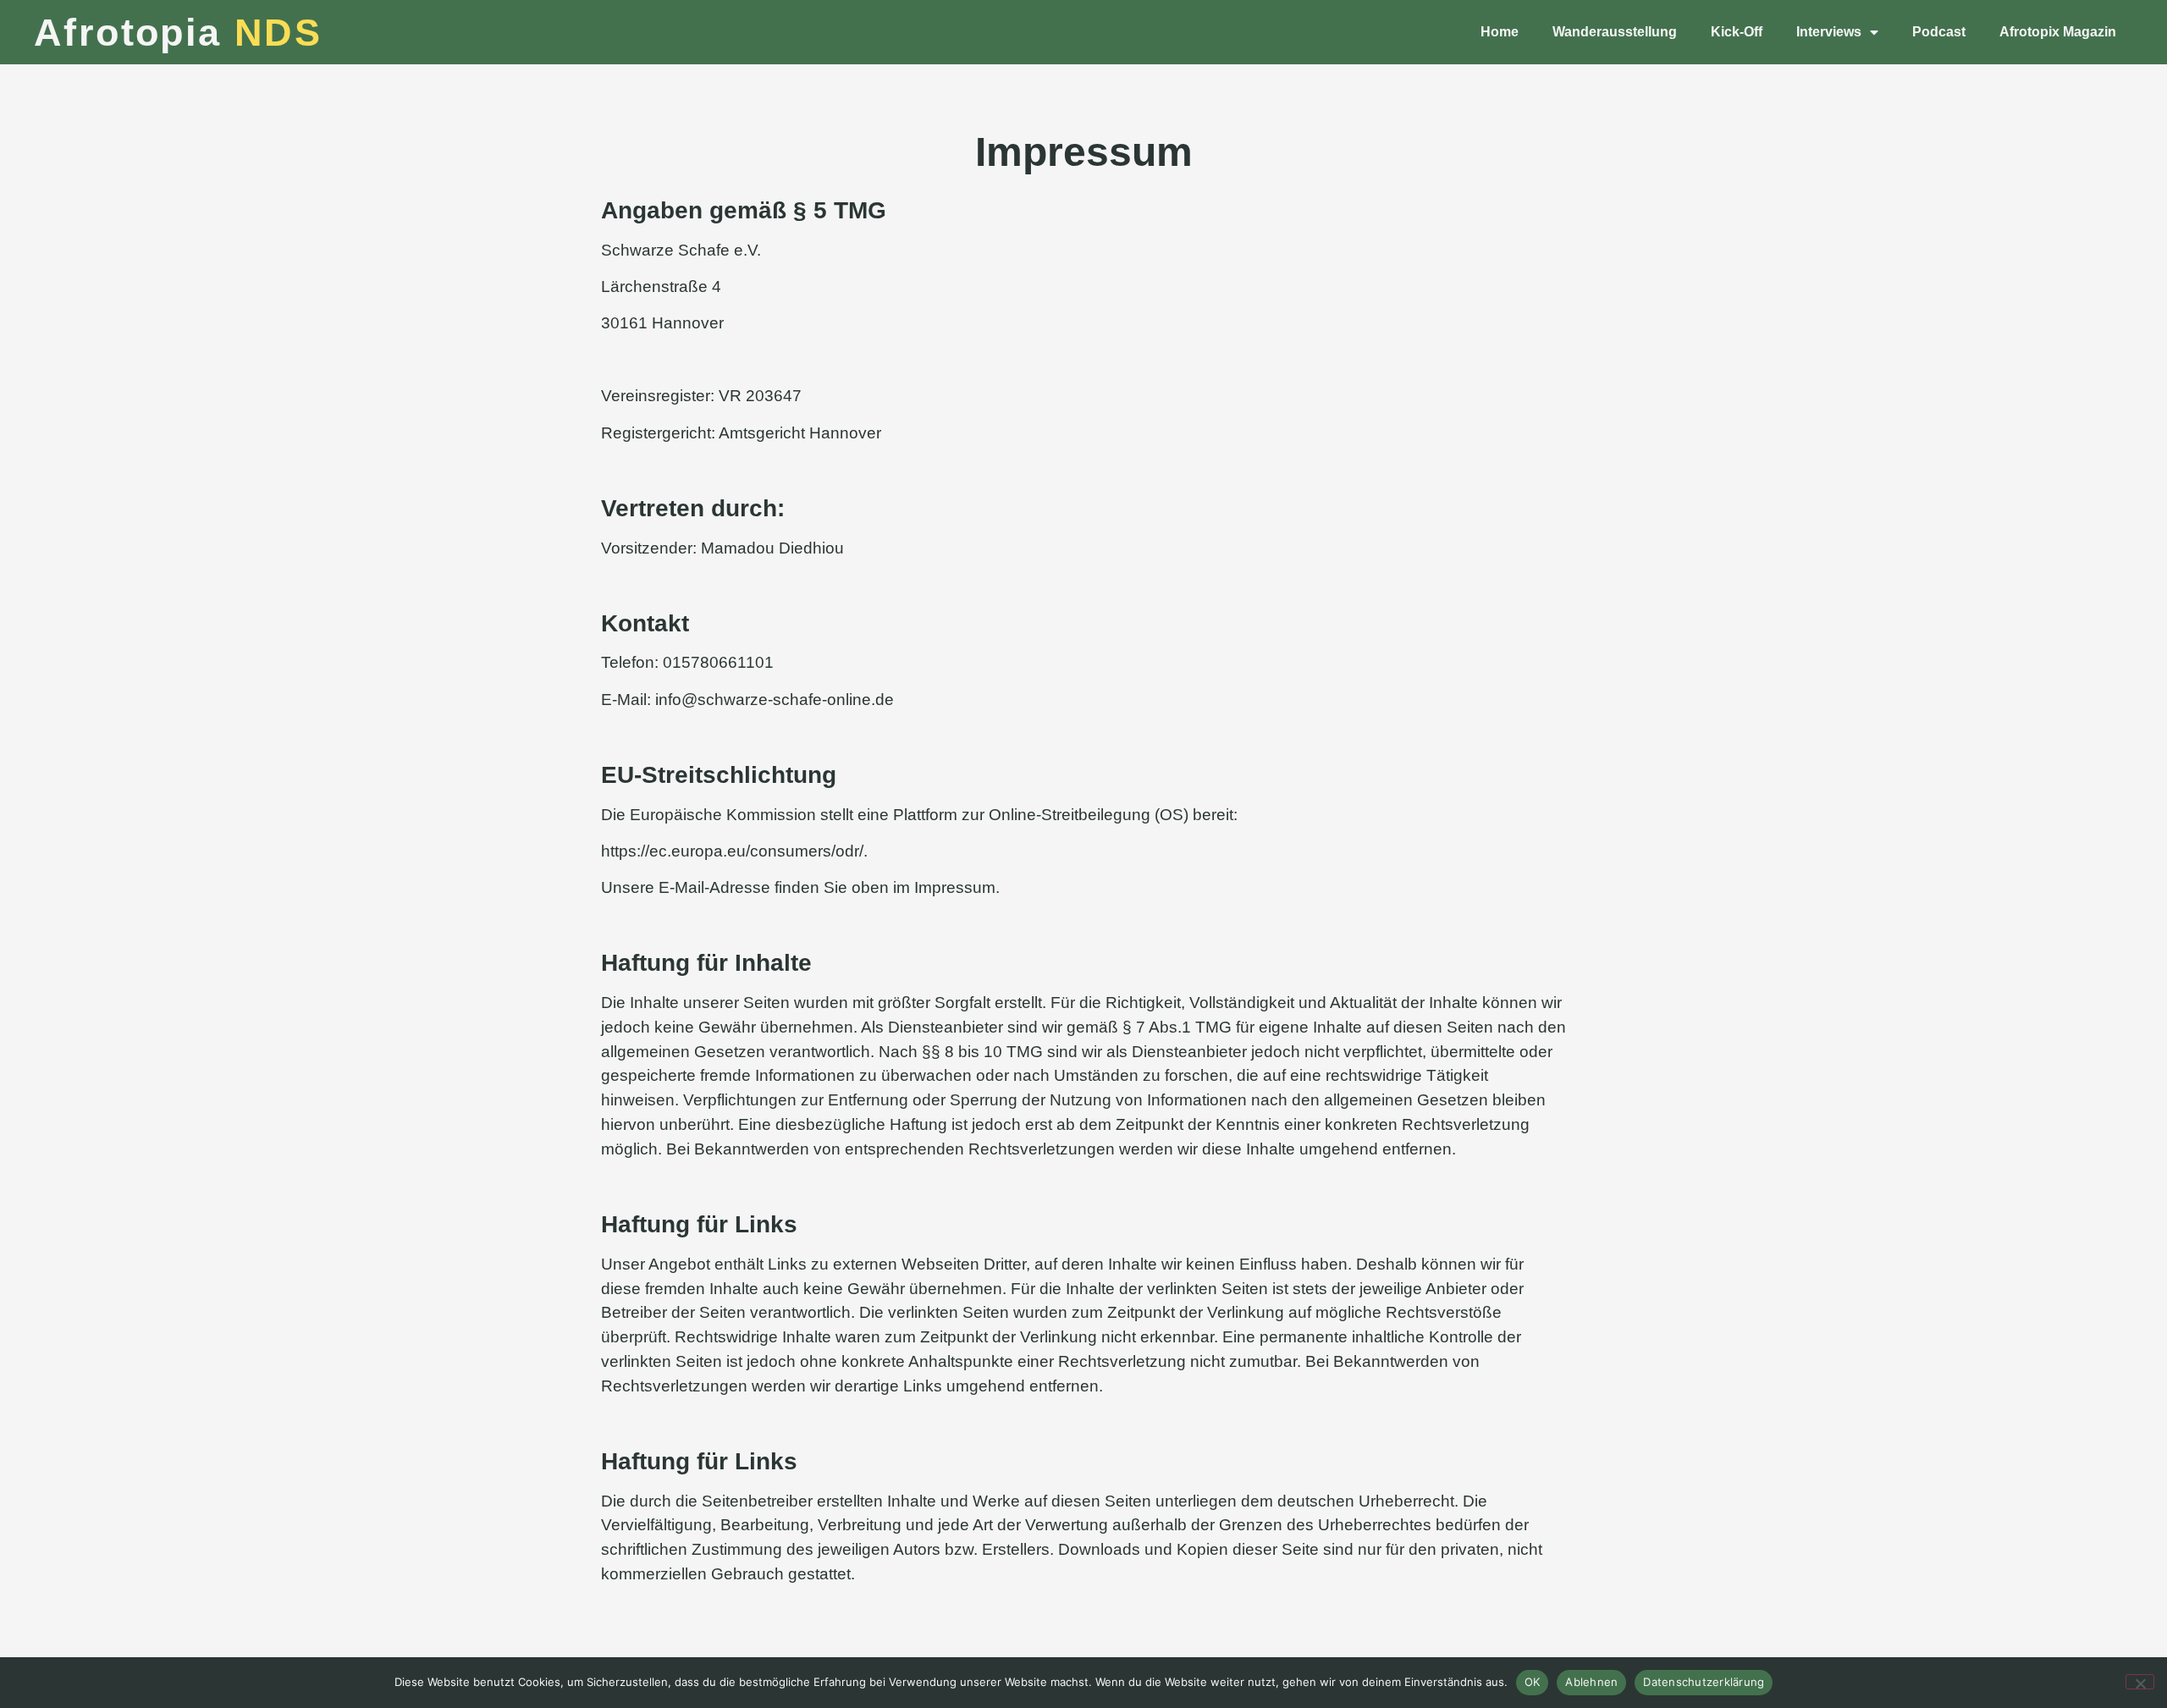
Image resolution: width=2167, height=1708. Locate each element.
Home (1500, 32)
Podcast (1939, 32)
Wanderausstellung (1615, 32)
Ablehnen (1591, 1682)
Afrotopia (178, 33)
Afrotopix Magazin (2058, 32)
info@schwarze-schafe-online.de (775, 700)
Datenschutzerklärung (1704, 1682)
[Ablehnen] (2140, 1682)
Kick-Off (1737, 32)
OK (1533, 1682)
